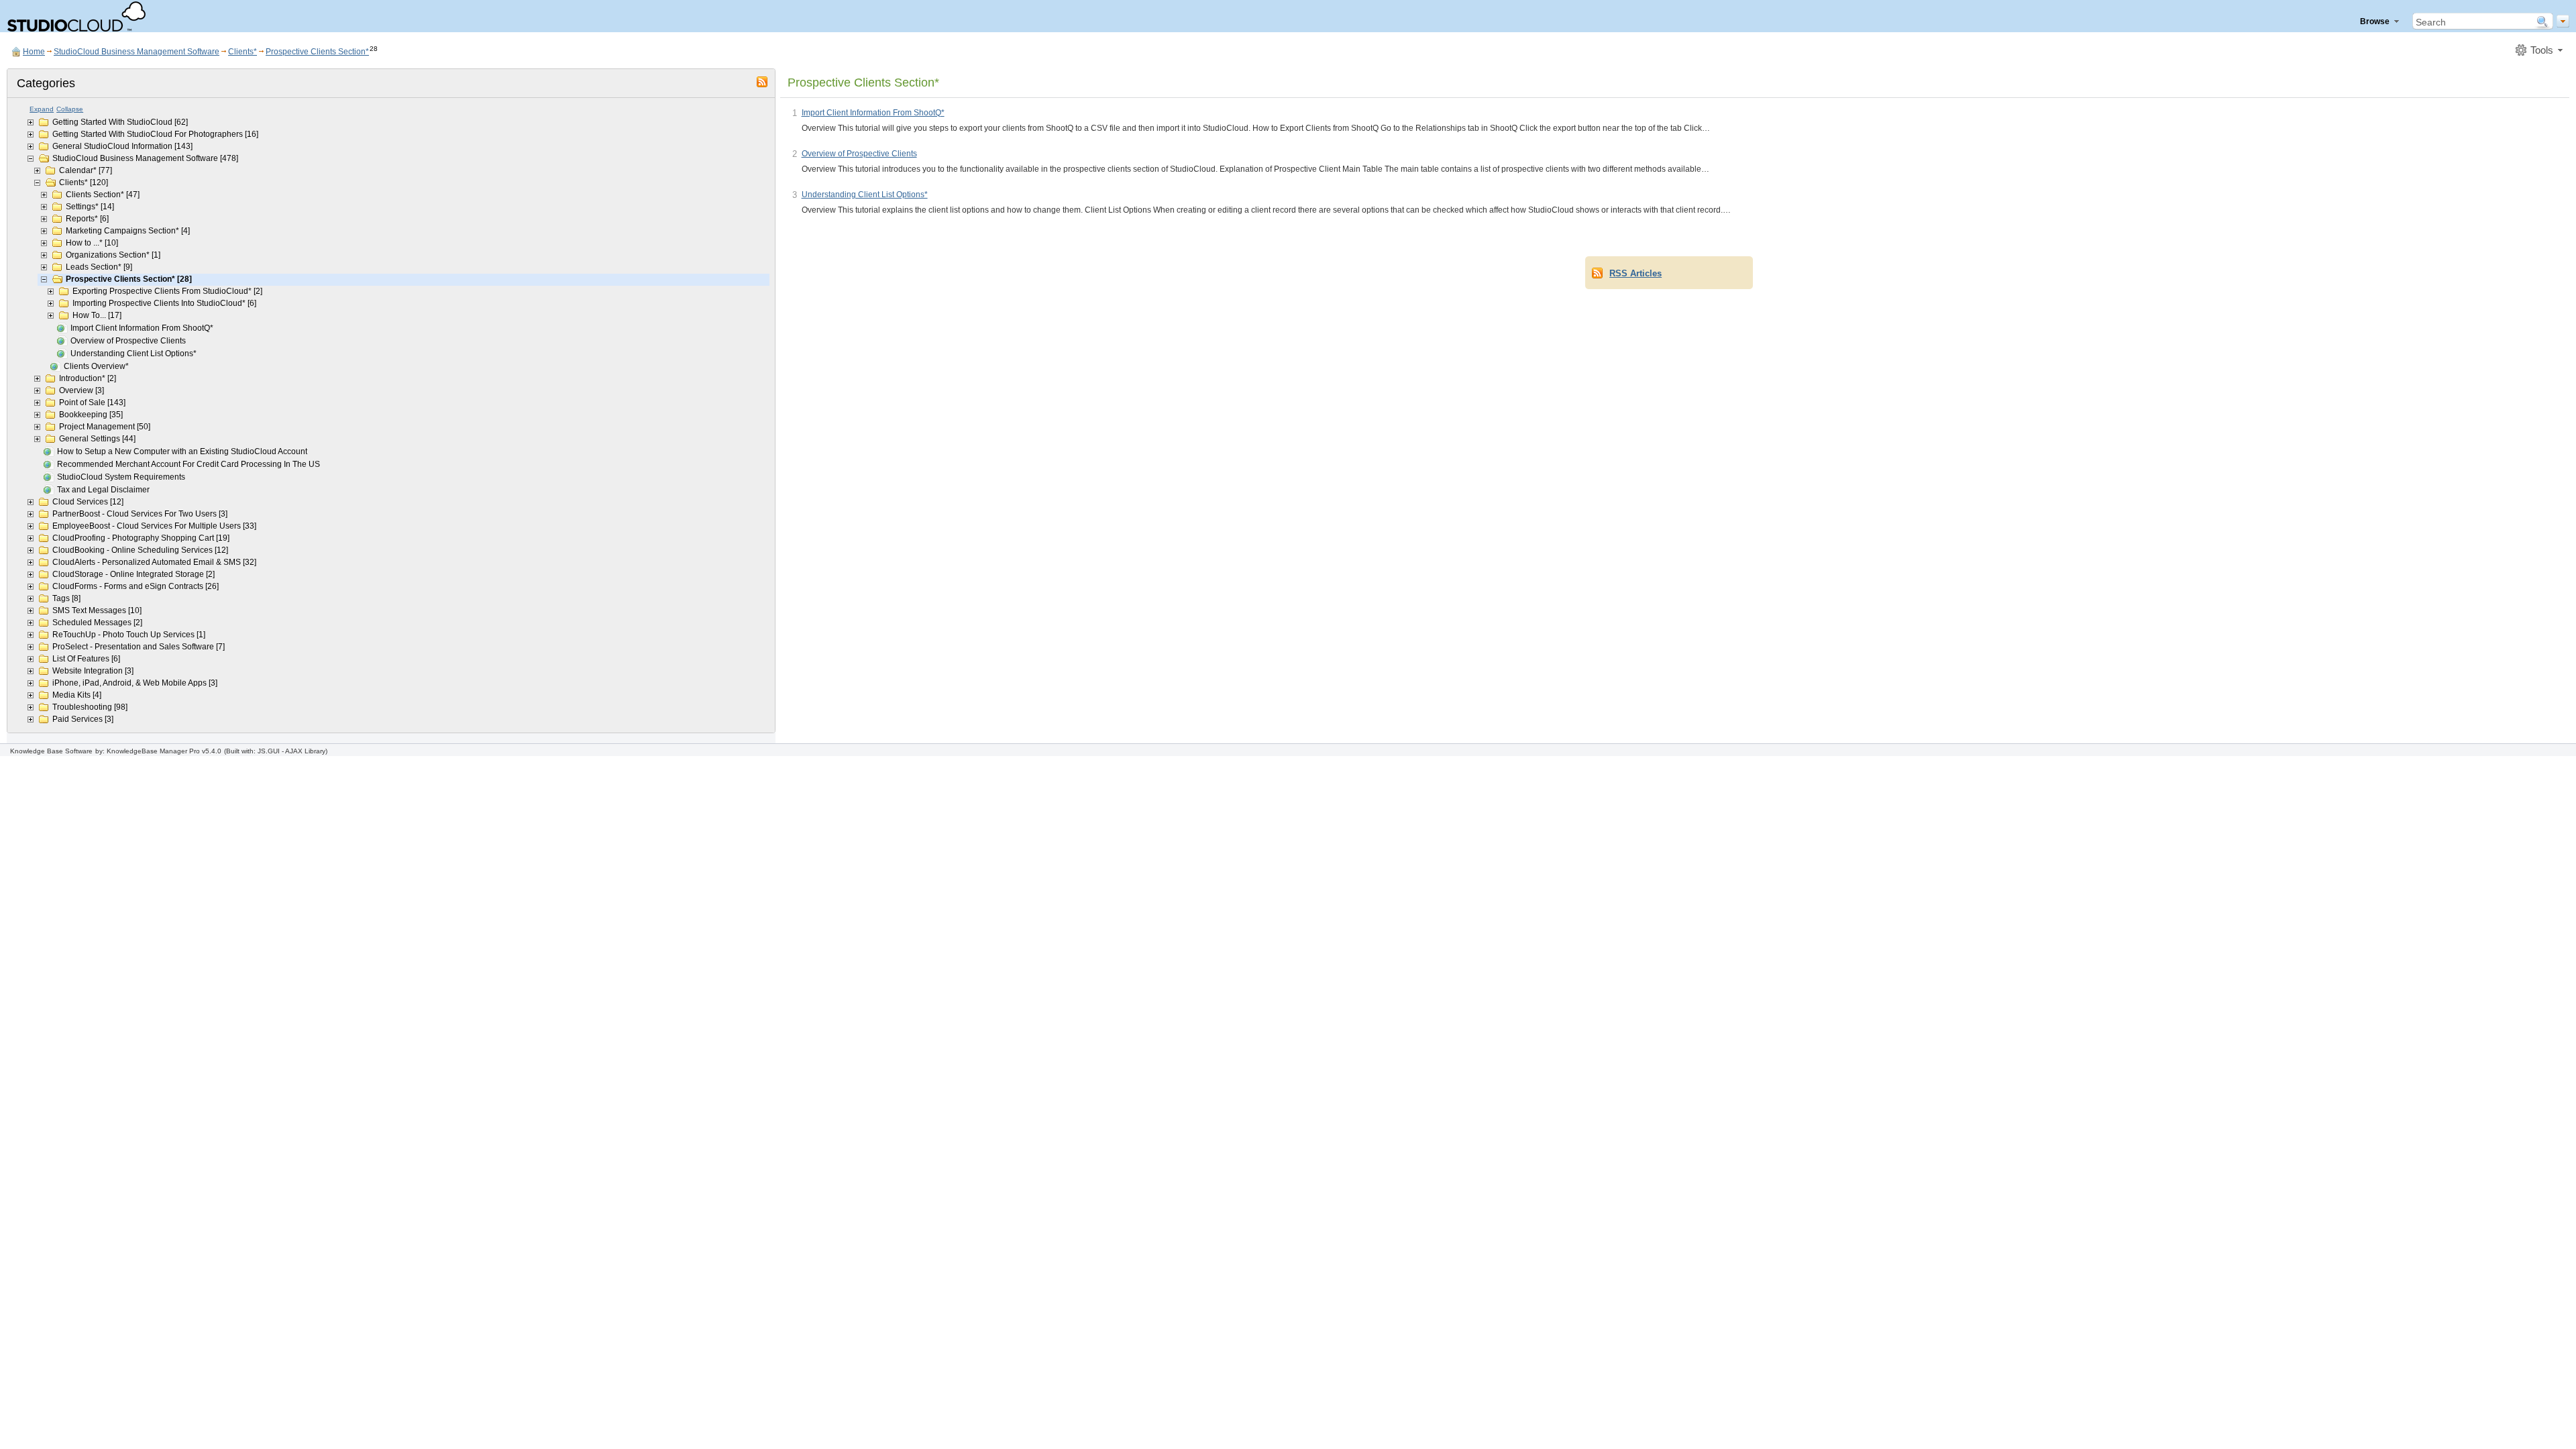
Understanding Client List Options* (133, 354)
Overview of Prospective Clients (128, 341)
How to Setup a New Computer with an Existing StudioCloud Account (182, 451)
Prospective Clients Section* (317, 52)
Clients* (243, 52)
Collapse (70, 109)
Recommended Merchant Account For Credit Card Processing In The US (189, 464)
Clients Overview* (96, 366)
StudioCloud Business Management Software (137, 52)
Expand (42, 109)
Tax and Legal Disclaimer (103, 490)
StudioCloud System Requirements (121, 477)
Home (34, 52)
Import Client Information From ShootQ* (142, 328)
